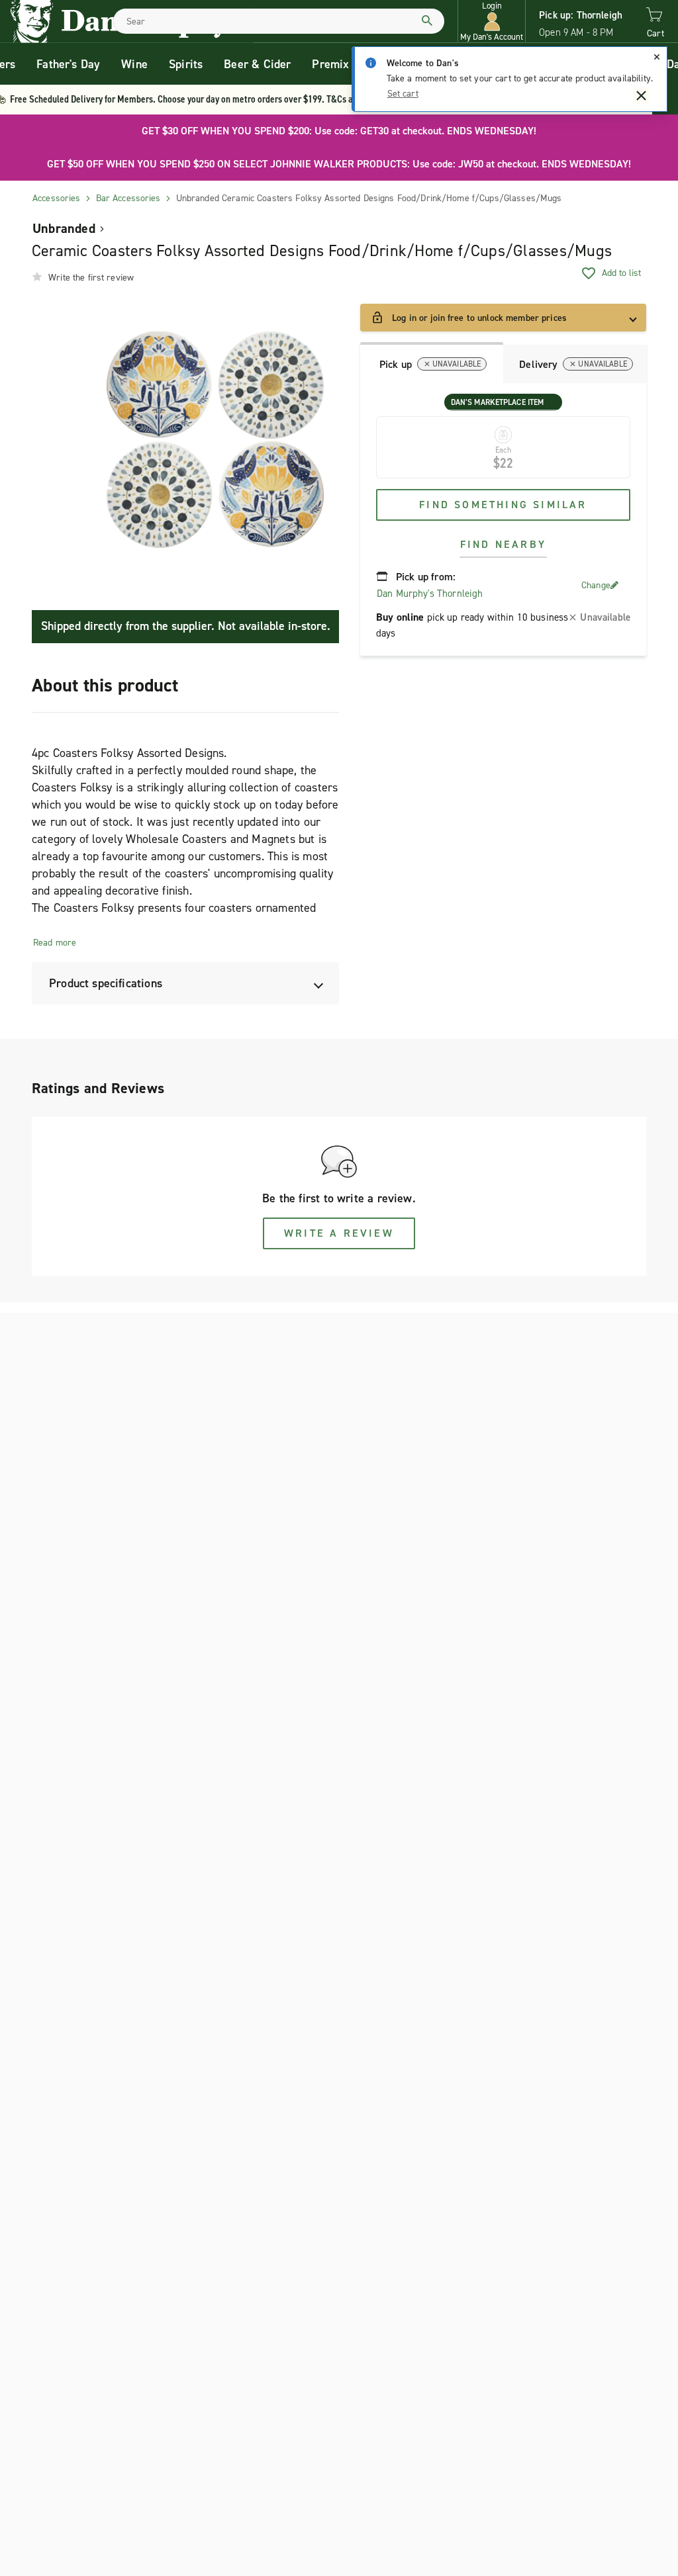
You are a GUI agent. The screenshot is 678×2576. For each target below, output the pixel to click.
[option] (215, 439)
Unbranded (64, 228)
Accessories (57, 198)
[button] (492, 22)
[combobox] (279, 21)
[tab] (432, 363)
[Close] (657, 57)
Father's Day (68, 64)
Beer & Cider (257, 64)
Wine (134, 64)
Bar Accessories (128, 198)
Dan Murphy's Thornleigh (430, 594)
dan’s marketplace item (498, 402)
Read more (55, 943)
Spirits (186, 64)
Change (596, 585)
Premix (330, 64)
